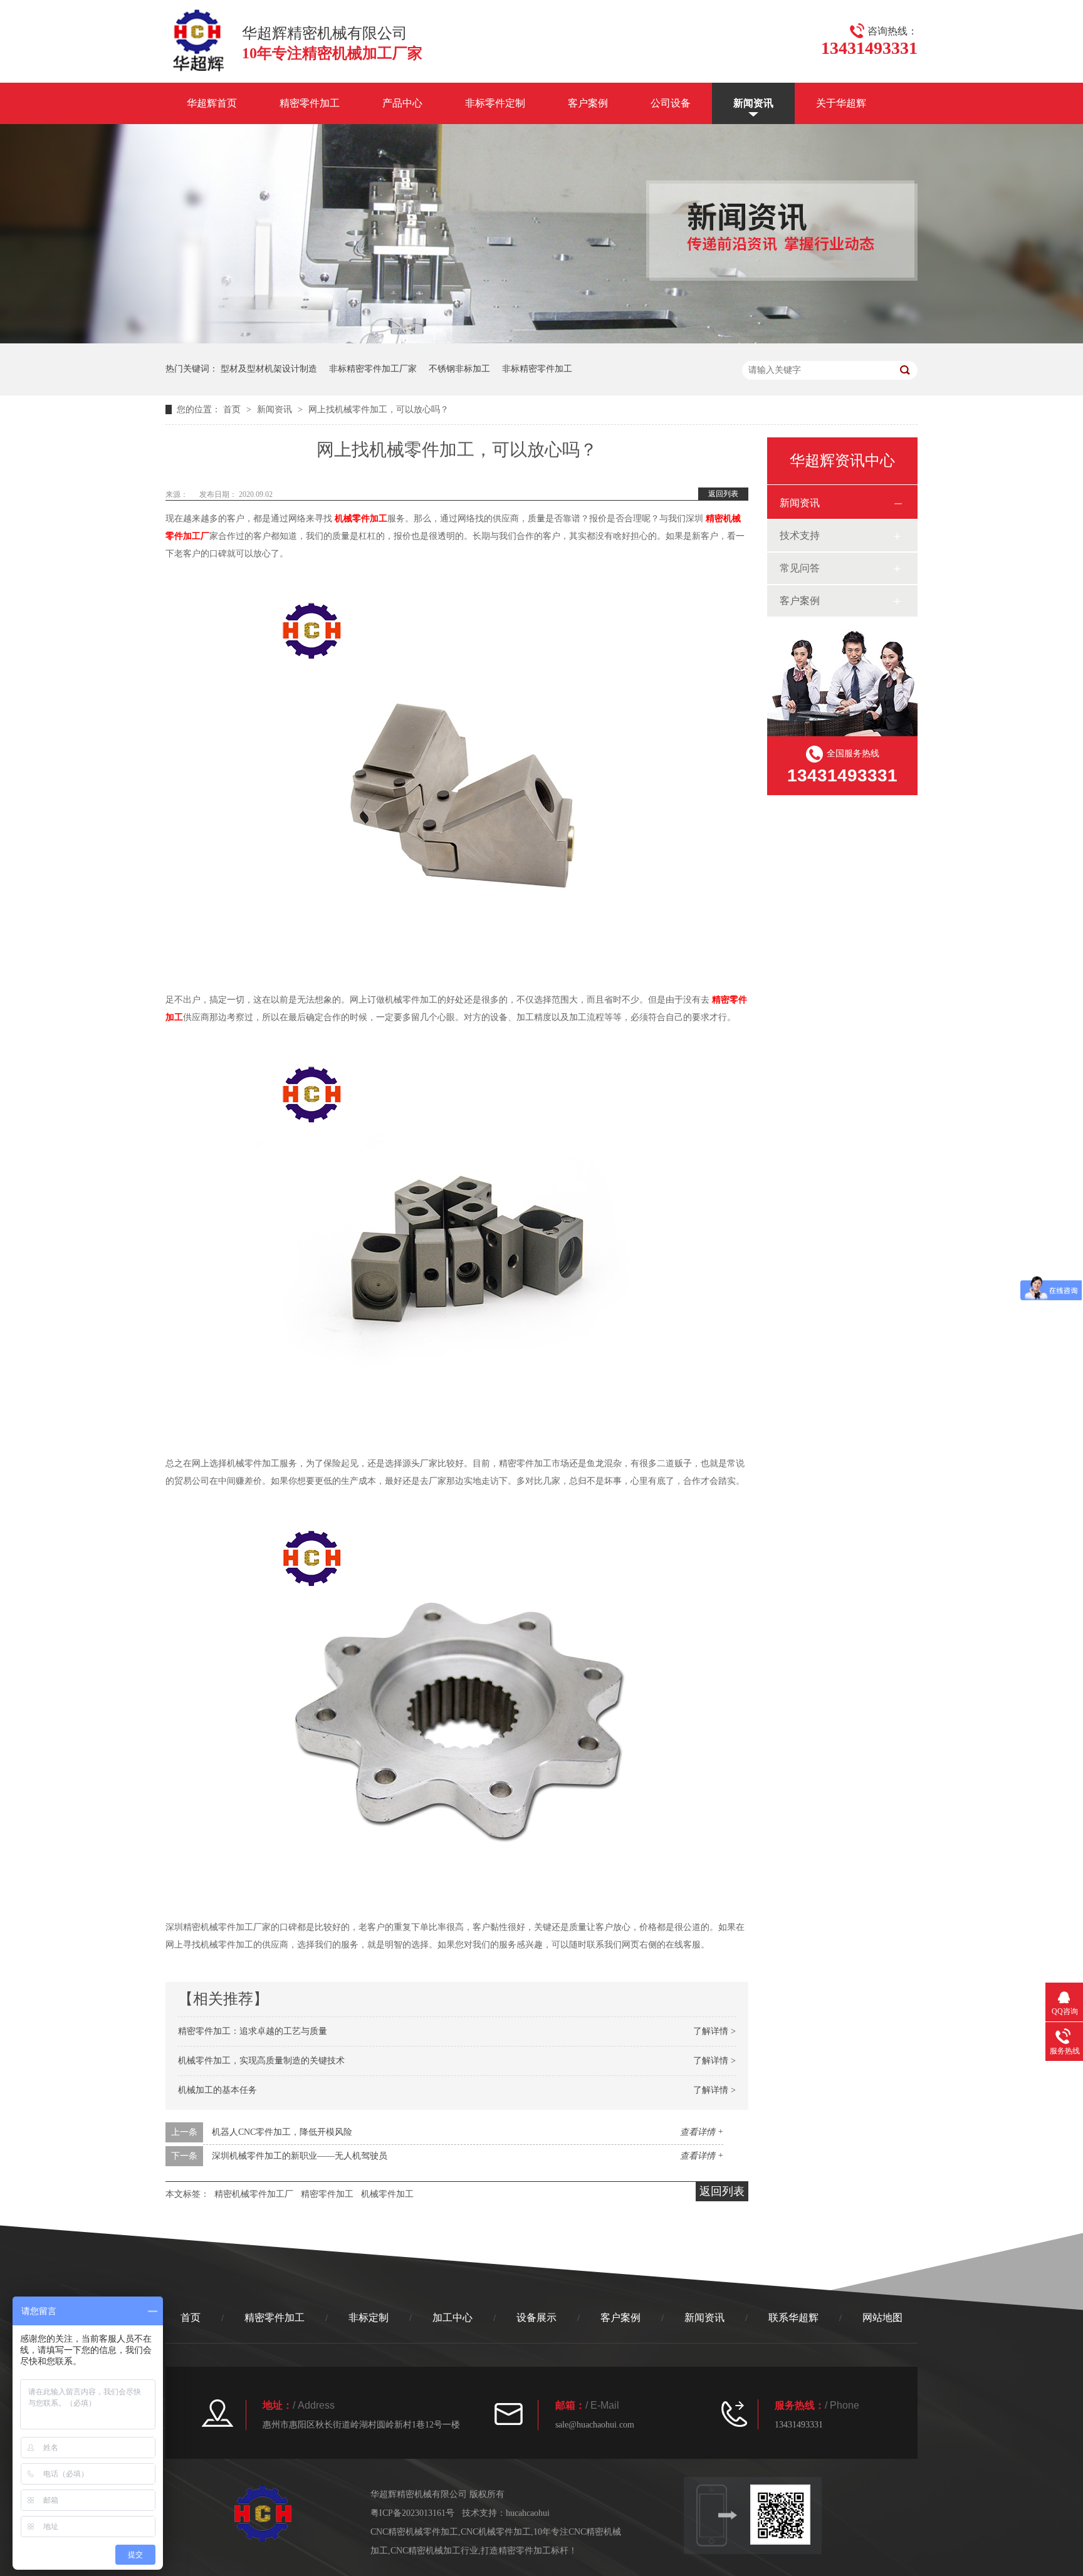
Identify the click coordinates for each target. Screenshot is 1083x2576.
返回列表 (723, 494)
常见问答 (800, 568)
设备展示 (536, 2318)
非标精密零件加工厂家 (373, 369)
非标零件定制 (495, 103)
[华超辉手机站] (786, 2515)
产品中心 (402, 103)
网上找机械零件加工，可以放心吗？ (379, 409)
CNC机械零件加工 (496, 2532)
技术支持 (800, 535)
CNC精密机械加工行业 (434, 2551)
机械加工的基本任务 (217, 2090)
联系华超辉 (793, 2318)
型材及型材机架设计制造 (269, 369)
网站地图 (882, 2318)
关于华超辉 (841, 103)
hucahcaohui (528, 2513)
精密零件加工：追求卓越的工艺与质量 (253, 2031)
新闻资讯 (753, 103)
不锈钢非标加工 (459, 369)
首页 (233, 409)
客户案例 (588, 103)
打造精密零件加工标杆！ (529, 2551)
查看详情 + (702, 2132)
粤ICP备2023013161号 (412, 2513)
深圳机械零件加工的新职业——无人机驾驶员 (300, 2156)
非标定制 (369, 2318)
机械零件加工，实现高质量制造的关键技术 (261, 2061)
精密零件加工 (310, 103)
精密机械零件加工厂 (254, 2194)
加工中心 (453, 2318)
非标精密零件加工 (537, 369)
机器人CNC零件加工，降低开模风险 (282, 2132)
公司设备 (671, 103)
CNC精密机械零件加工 (414, 2532)
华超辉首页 (212, 103)
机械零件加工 (361, 519)
